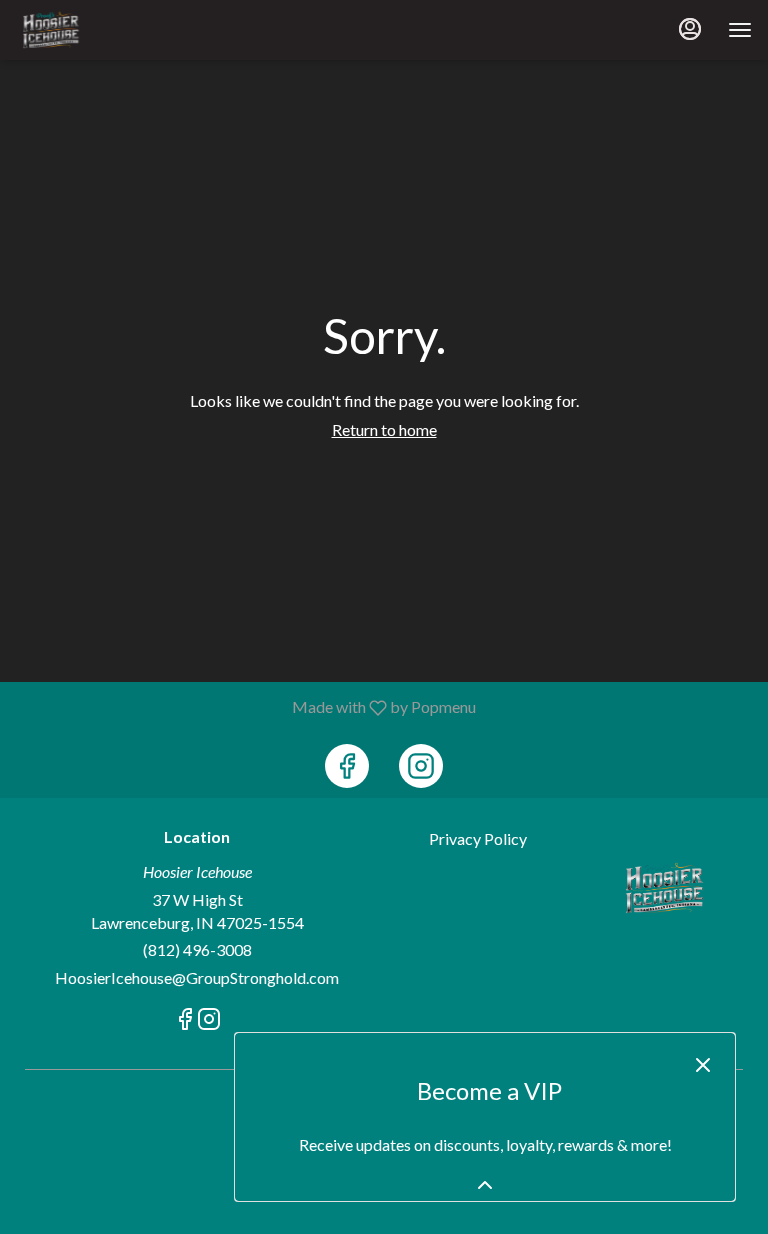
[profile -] (690, 29)
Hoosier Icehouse (664, 888)
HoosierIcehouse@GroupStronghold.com (197, 977)
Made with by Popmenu (245, 707)
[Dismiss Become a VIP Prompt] (703, 1065)
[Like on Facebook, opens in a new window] (347, 766)
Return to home (384, 429)
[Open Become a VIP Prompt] (485, 1185)
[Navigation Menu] (740, 30)
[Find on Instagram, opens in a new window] (421, 766)
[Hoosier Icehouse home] (106, 30)
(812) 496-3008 (197, 949)
